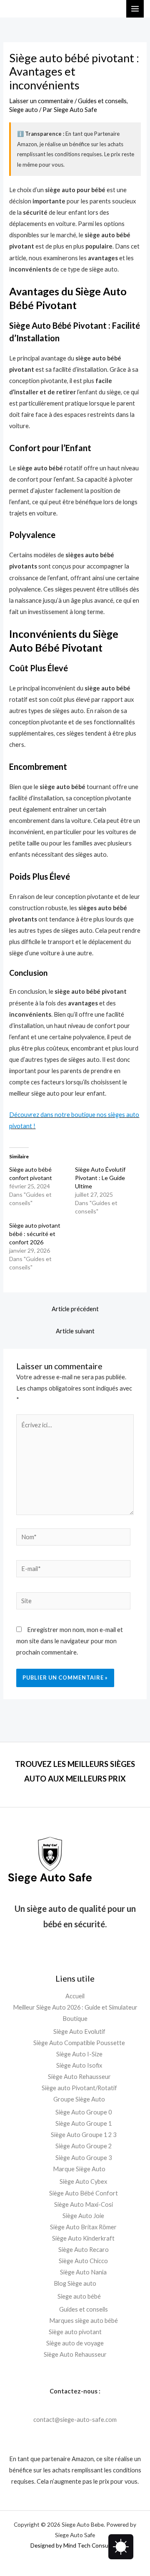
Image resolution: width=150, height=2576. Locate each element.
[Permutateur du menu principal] (135, 9)
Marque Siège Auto (79, 2169)
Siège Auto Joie (83, 2216)
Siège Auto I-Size (79, 2054)
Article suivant (75, 1331)
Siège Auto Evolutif (79, 2032)
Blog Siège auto (75, 2283)
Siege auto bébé (79, 2296)
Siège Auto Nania (83, 2272)
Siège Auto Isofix (79, 2065)
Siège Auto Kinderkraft (83, 2238)
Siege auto (24, 110)
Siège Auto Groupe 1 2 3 (84, 2135)
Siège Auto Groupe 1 (84, 2123)
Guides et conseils (102, 101)
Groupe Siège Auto (79, 2099)
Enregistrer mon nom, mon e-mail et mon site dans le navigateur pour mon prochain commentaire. (70, 1641)
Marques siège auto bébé (84, 2321)
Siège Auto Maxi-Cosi (84, 2204)
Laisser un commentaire (41, 101)
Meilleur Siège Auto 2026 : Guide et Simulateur (75, 2007)
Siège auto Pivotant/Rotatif (79, 2088)
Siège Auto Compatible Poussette (79, 2043)
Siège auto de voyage (75, 2343)
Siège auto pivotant (75, 2332)
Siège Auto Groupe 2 (84, 2146)
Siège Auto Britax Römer (83, 2227)
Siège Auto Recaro (84, 2250)
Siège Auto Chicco (83, 2261)
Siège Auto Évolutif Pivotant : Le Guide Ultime (100, 1178)
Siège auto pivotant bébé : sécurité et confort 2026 (35, 1234)
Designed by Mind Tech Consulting (75, 2545)
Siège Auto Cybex (83, 2181)
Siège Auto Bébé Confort (84, 2193)
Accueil (75, 1996)
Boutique (75, 2019)
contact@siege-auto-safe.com (75, 2420)
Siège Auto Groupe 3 (84, 2158)
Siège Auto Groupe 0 (84, 2112)
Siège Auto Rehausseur (79, 2077)
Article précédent (75, 1309)
